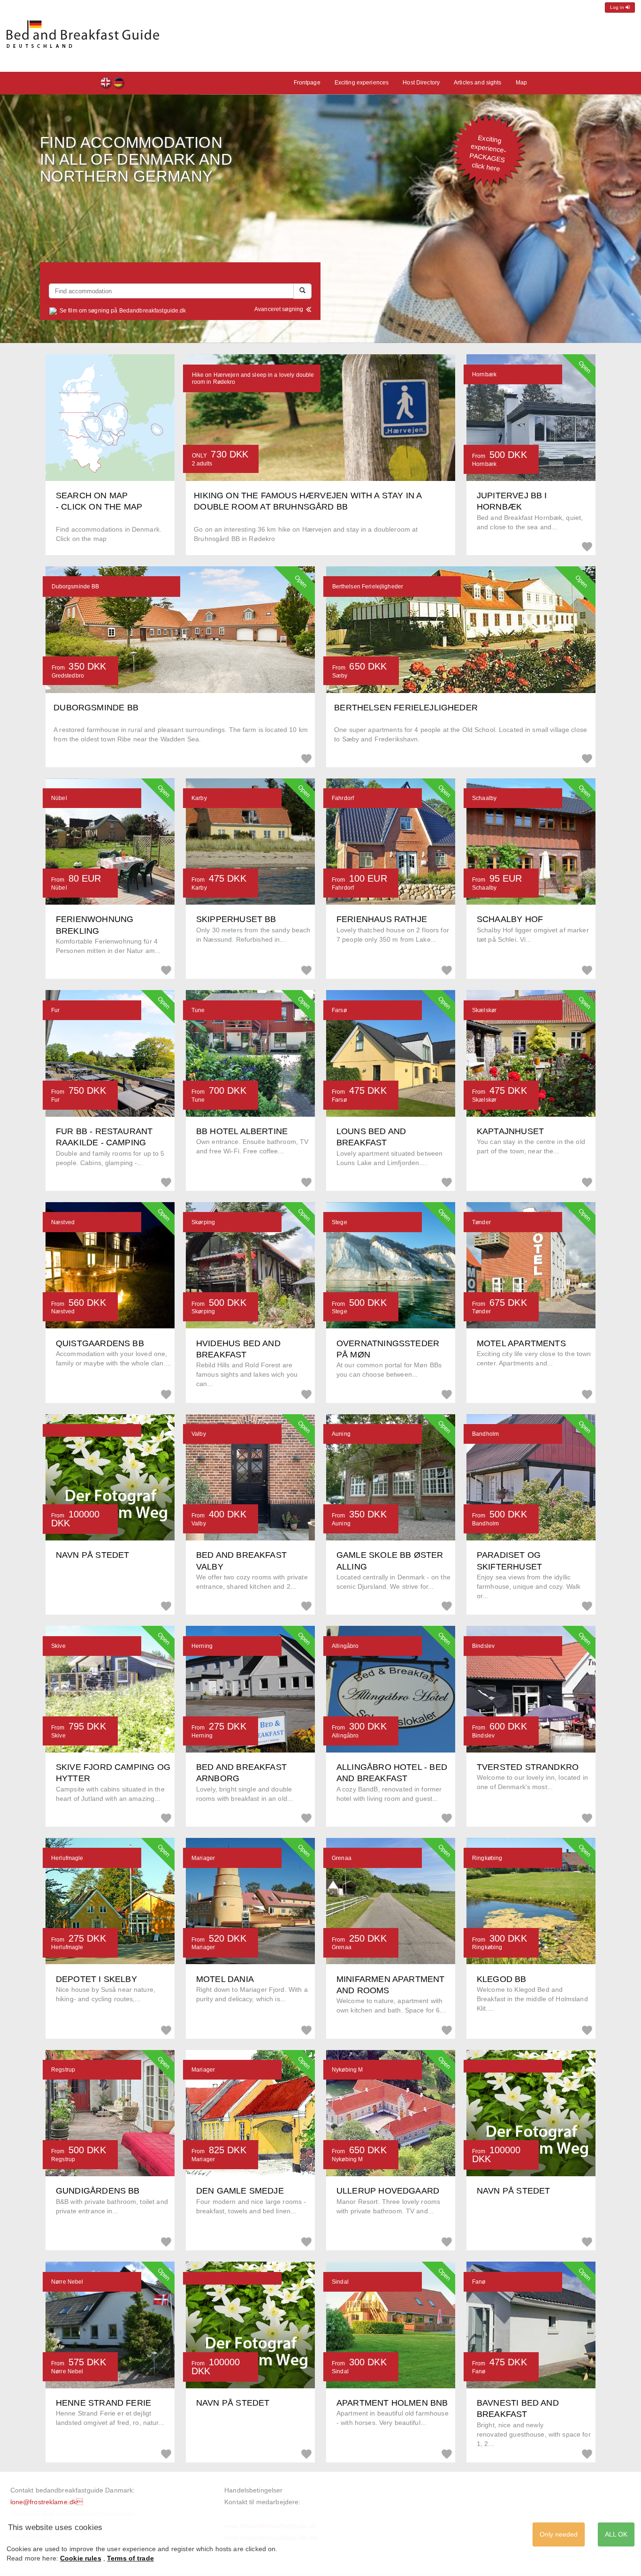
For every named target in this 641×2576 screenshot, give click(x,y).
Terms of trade (130, 2558)
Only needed (559, 2534)
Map (521, 83)
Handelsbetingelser (253, 2490)
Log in (618, 7)
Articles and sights (477, 83)
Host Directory (421, 83)
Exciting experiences (362, 83)
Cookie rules (81, 2558)
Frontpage (106, 84)
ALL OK (616, 2534)
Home (119, 84)
